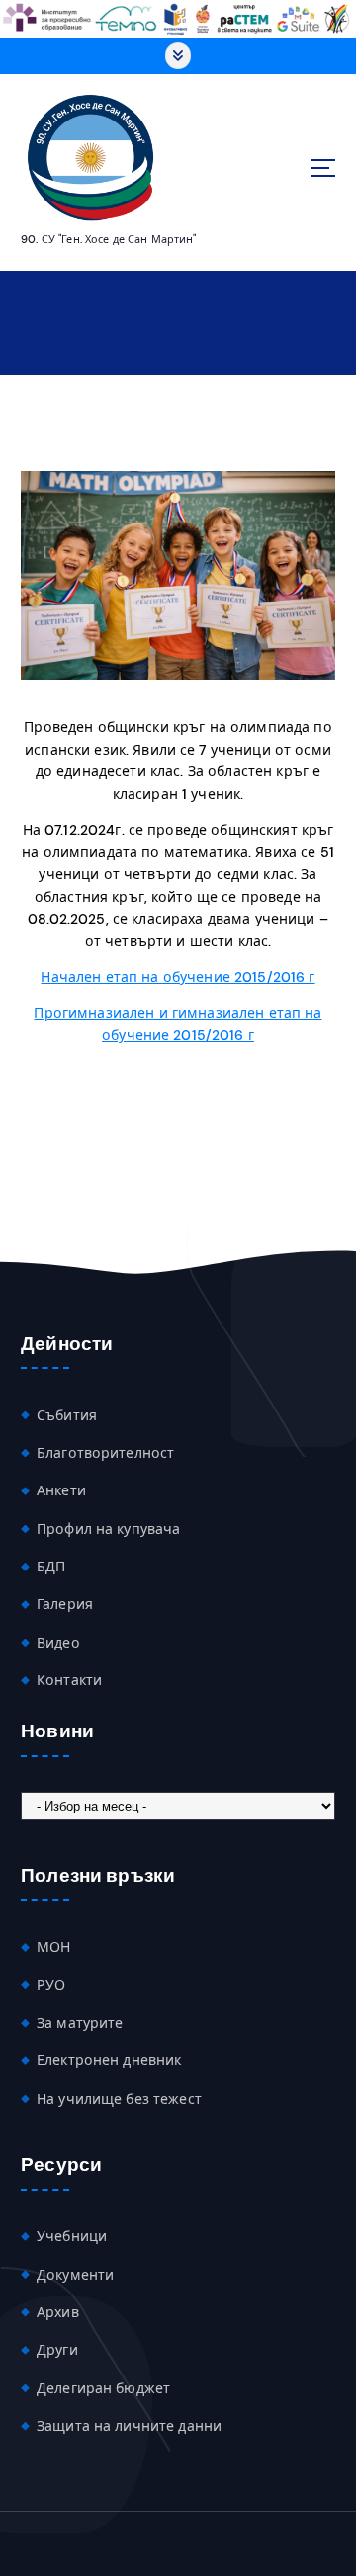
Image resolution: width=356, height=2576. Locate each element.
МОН (53, 1947)
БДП (51, 1567)
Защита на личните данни (129, 2426)
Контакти (69, 1680)
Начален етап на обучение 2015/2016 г (178, 977)
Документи (75, 2275)
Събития (67, 1415)
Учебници (72, 2236)
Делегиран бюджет (103, 2388)
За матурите (80, 2023)
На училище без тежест (119, 2099)
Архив (58, 2312)
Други (57, 2350)
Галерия (65, 1604)
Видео (58, 1643)
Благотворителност (105, 1453)
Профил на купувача (109, 1529)
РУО (51, 1985)
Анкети (61, 1490)
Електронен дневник (109, 2060)
